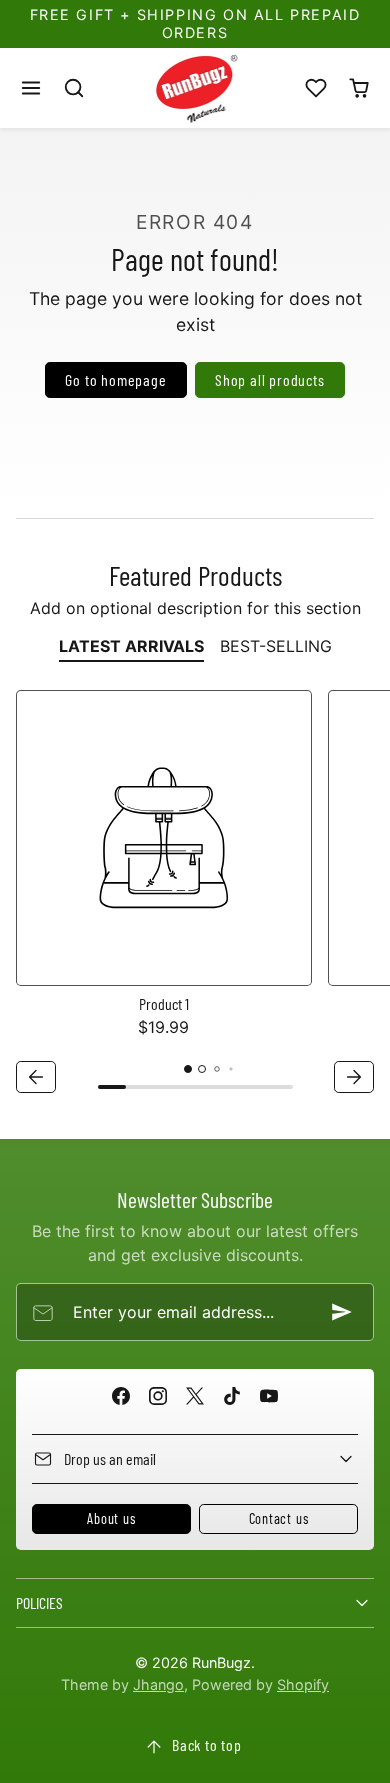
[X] (194, 1395)
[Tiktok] (232, 1395)
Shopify (303, 1684)
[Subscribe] (342, 1312)
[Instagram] (157, 1395)
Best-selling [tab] (276, 646)
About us (111, 1518)
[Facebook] (120, 1395)
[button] (31, 87)
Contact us (279, 1518)
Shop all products (270, 379)
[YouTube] (269, 1395)
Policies (39, 1602)
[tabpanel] (195, 894)
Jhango (158, 1684)
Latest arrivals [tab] (131, 646)
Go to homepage (115, 379)
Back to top (207, 1744)
